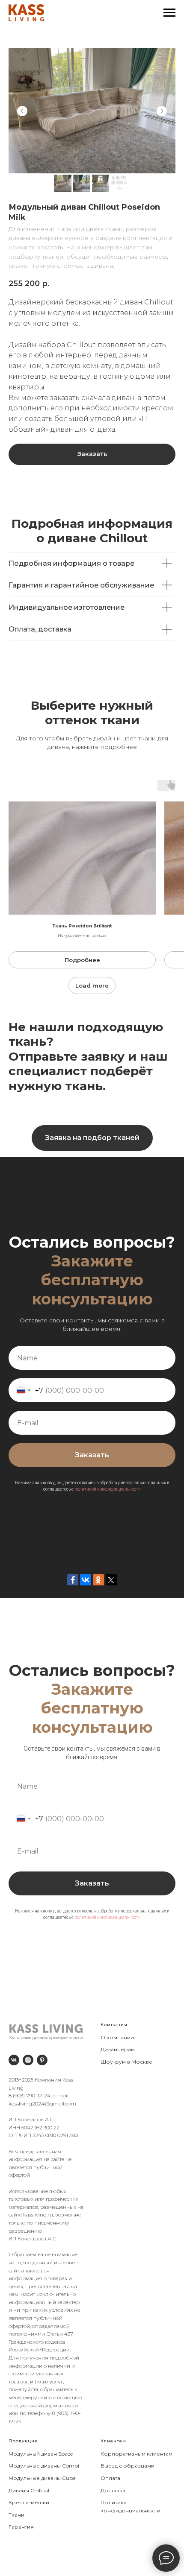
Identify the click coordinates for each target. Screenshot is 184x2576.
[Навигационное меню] (169, 13)
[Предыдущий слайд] (22, 111)
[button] (92, 1138)
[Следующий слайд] (162, 111)
